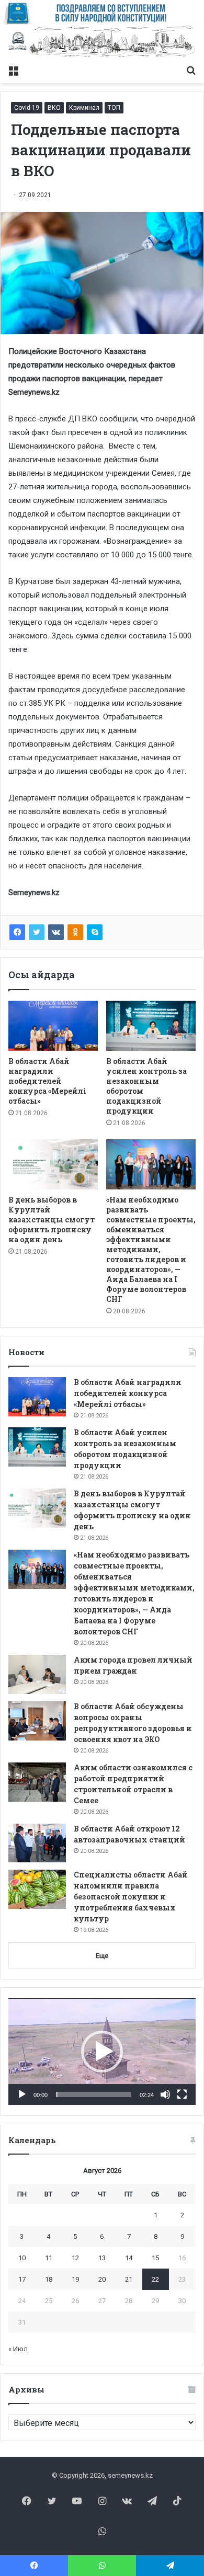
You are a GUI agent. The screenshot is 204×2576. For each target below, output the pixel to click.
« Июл (18, 2349)
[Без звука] (165, 2094)
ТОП (114, 108)
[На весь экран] (182, 2094)
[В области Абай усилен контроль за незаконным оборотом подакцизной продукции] (151, 1026)
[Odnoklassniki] (75, 932)
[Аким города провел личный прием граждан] (37, 1674)
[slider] (94, 2094)
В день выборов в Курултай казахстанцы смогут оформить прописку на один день (52, 1220)
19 (75, 2279)
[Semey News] (102, 42)
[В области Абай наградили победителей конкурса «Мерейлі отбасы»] (53, 1026)
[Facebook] (17, 932)
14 (129, 2258)
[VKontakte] (56, 932)
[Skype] (95, 932)
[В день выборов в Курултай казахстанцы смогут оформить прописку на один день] (53, 1164)
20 (102, 2279)
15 (155, 2258)
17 (22, 2279)
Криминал (84, 108)
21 (129, 2279)
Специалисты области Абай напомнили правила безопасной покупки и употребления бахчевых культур (131, 1897)
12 (75, 2258)
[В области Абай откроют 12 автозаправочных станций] (37, 1843)
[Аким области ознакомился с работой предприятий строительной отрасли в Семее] (37, 1782)
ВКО (54, 108)
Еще (102, 1956)
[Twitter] (37, 932)
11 (49, 2258)
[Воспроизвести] (22, 2094)
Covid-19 (27, 108)
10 (22, 2258)
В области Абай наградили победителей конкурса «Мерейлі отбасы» (47, 1081)
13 (102, 2258)
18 (49, 2279)
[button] (102, 2052)
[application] (102, 2052)
